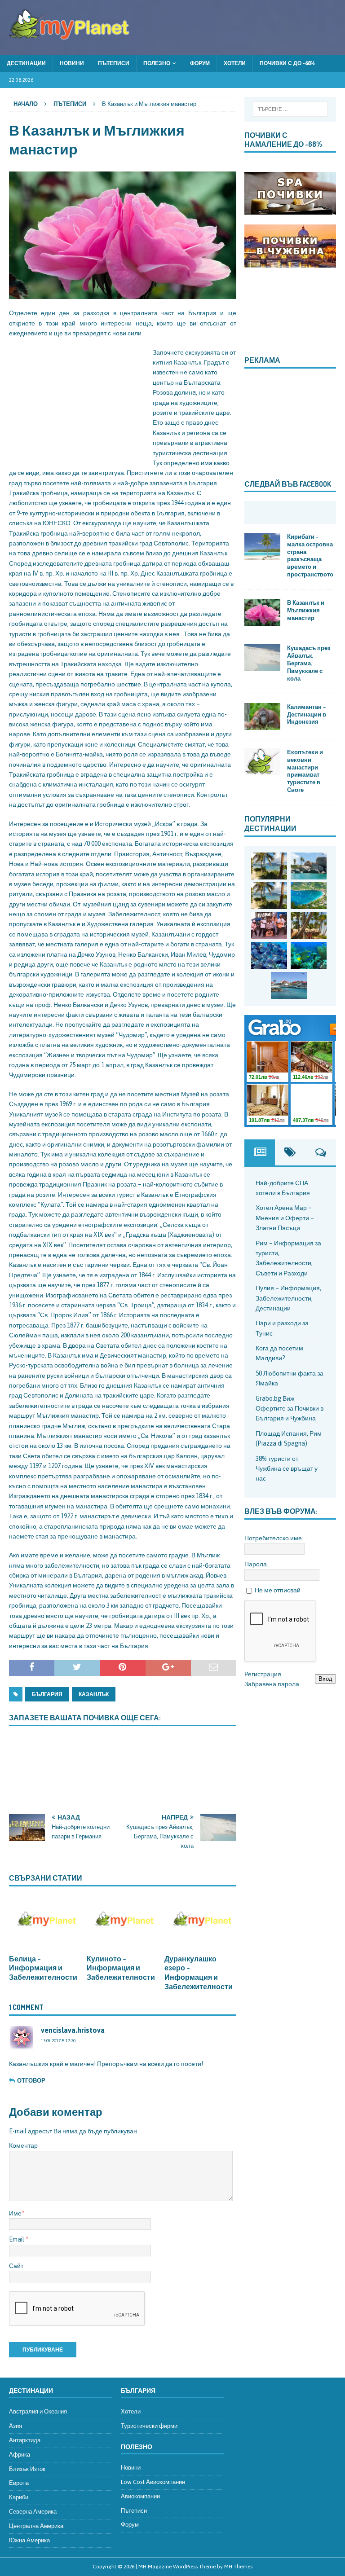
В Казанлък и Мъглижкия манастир (306, 610)
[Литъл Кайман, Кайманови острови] (269, 955)
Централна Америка (36, 2526)
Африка (20, 2455)
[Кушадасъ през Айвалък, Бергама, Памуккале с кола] (262, 658)
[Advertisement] (76, 404)
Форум (200, 63)
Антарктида (25, 2440)
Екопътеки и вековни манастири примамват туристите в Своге (305, 771)
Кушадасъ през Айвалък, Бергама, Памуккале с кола (309, 663)
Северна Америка (33, 2512)
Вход (325, 1679)
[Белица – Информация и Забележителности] (45, 1922)
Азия (15, 2426)
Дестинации (26, 63)
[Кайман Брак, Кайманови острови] (309, 955)
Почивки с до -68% (287, 63)
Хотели (235, 63)
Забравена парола (272, 1684)
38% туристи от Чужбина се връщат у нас (287, 1469)
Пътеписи (114, 63)
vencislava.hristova (73, 2030)
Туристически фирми (149, 2426)
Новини (72, 63)
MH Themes (238, 2567)
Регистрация (263, 1674)
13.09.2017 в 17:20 (58, 2041)
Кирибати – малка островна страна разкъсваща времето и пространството (310, 555)
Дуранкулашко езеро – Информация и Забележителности (199, 1973)
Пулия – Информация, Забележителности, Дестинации (288, 1298)
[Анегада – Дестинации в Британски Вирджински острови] (309, 866)
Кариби (19, 2497)
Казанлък (94, 1694)
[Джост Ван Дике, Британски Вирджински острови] (269, 866)
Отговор (31, 2081)
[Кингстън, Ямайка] (269, 926)
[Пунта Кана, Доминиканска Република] (309, 926)
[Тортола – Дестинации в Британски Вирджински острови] (309, 896)
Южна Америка (29, 2540)
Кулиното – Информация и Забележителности (121, 1968)
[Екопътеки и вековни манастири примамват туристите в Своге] (262, 762)
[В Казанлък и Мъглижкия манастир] (262, 612)
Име (15, 2213)
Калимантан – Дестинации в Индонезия (307, 714)
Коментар (23, 2145)
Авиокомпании (140, 2496)
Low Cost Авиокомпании (153, 2482)
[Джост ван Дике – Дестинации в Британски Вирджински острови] (269, 896)
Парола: (256, 1564)
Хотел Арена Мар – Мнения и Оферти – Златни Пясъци (285, 1218)
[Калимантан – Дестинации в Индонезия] (262, 717)
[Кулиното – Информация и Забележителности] (123, 1922)
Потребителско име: (274, 1538)
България (47, 1694)
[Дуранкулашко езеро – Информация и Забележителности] (200, 1922)
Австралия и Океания (38, 2411)
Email (17, 2239)
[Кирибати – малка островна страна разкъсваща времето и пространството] (262, 546)
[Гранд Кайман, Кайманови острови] (289, 985)
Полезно (157, 63)
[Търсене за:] (290, 109)
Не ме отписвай (278, 1590)
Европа (19, 2483)
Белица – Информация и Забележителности (43, 1968)
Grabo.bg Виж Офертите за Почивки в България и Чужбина (290, 1409)
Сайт (16, 2266)
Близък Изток (27, 2469)
